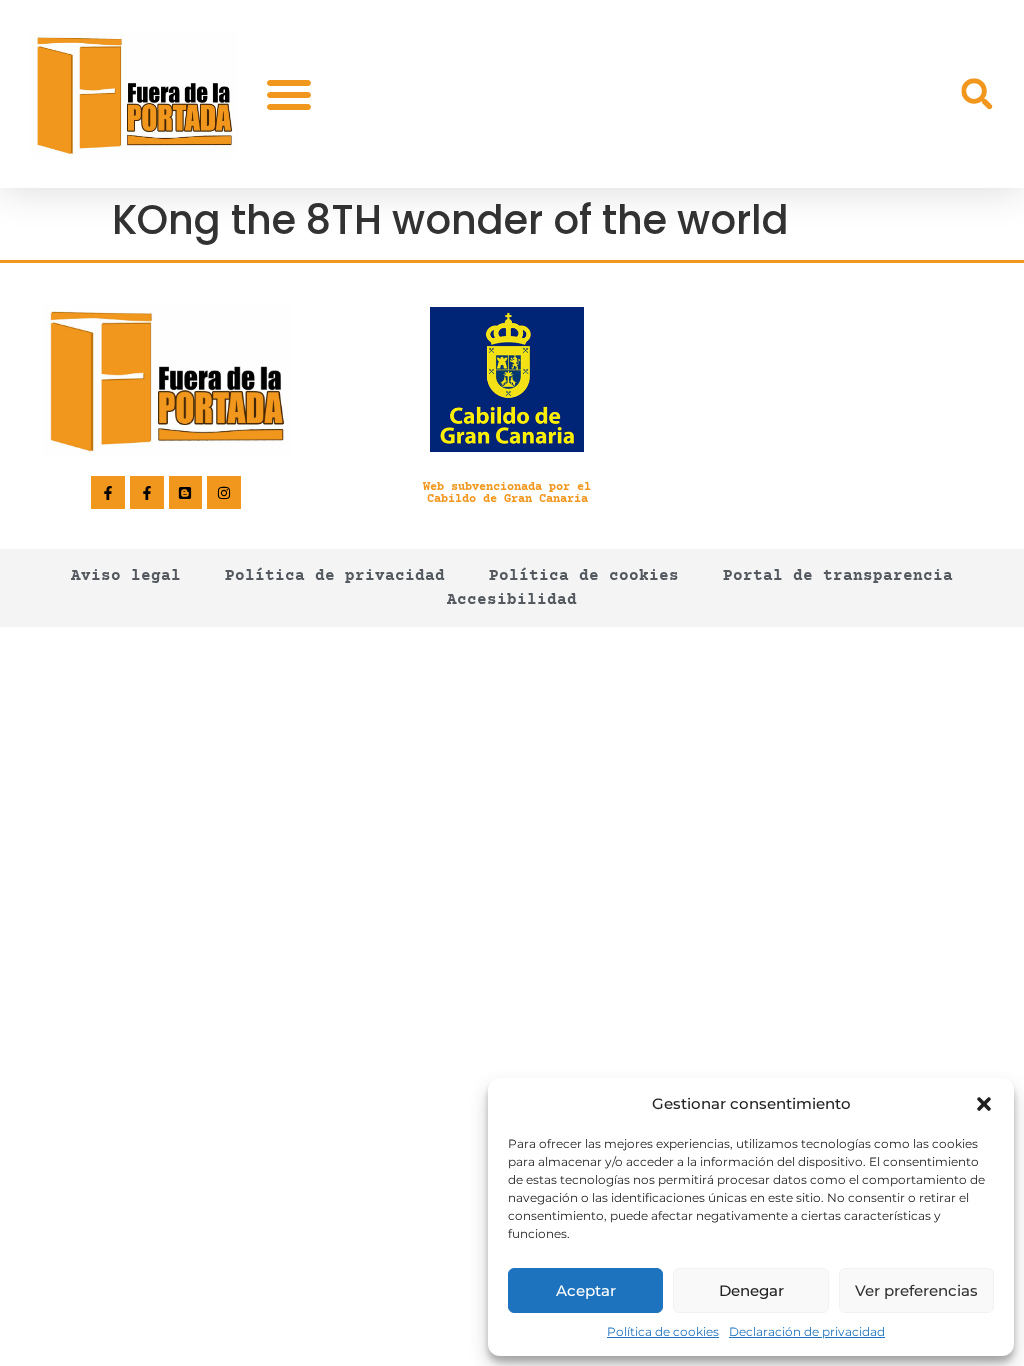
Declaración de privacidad (807, 1331)
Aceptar (586, 1290)
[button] (984, 1104)
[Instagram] (224, 493)
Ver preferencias (916, 1290)
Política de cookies (663, 1331)
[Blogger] (186, 493)
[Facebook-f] (108, 493)
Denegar (751, 1290)
